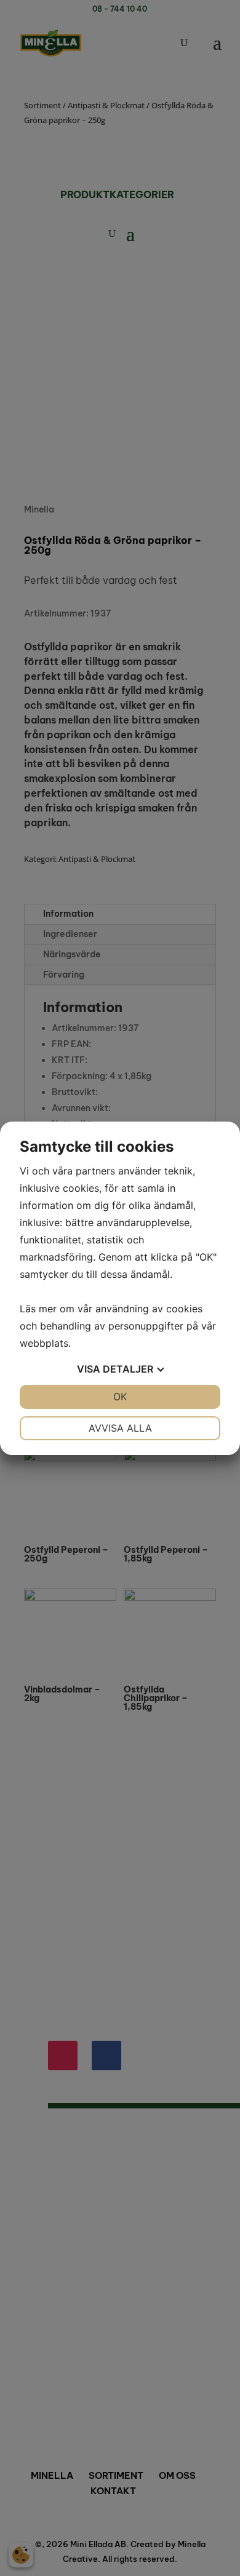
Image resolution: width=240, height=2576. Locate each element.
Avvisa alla (120, 1428)
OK (120, 1397)
